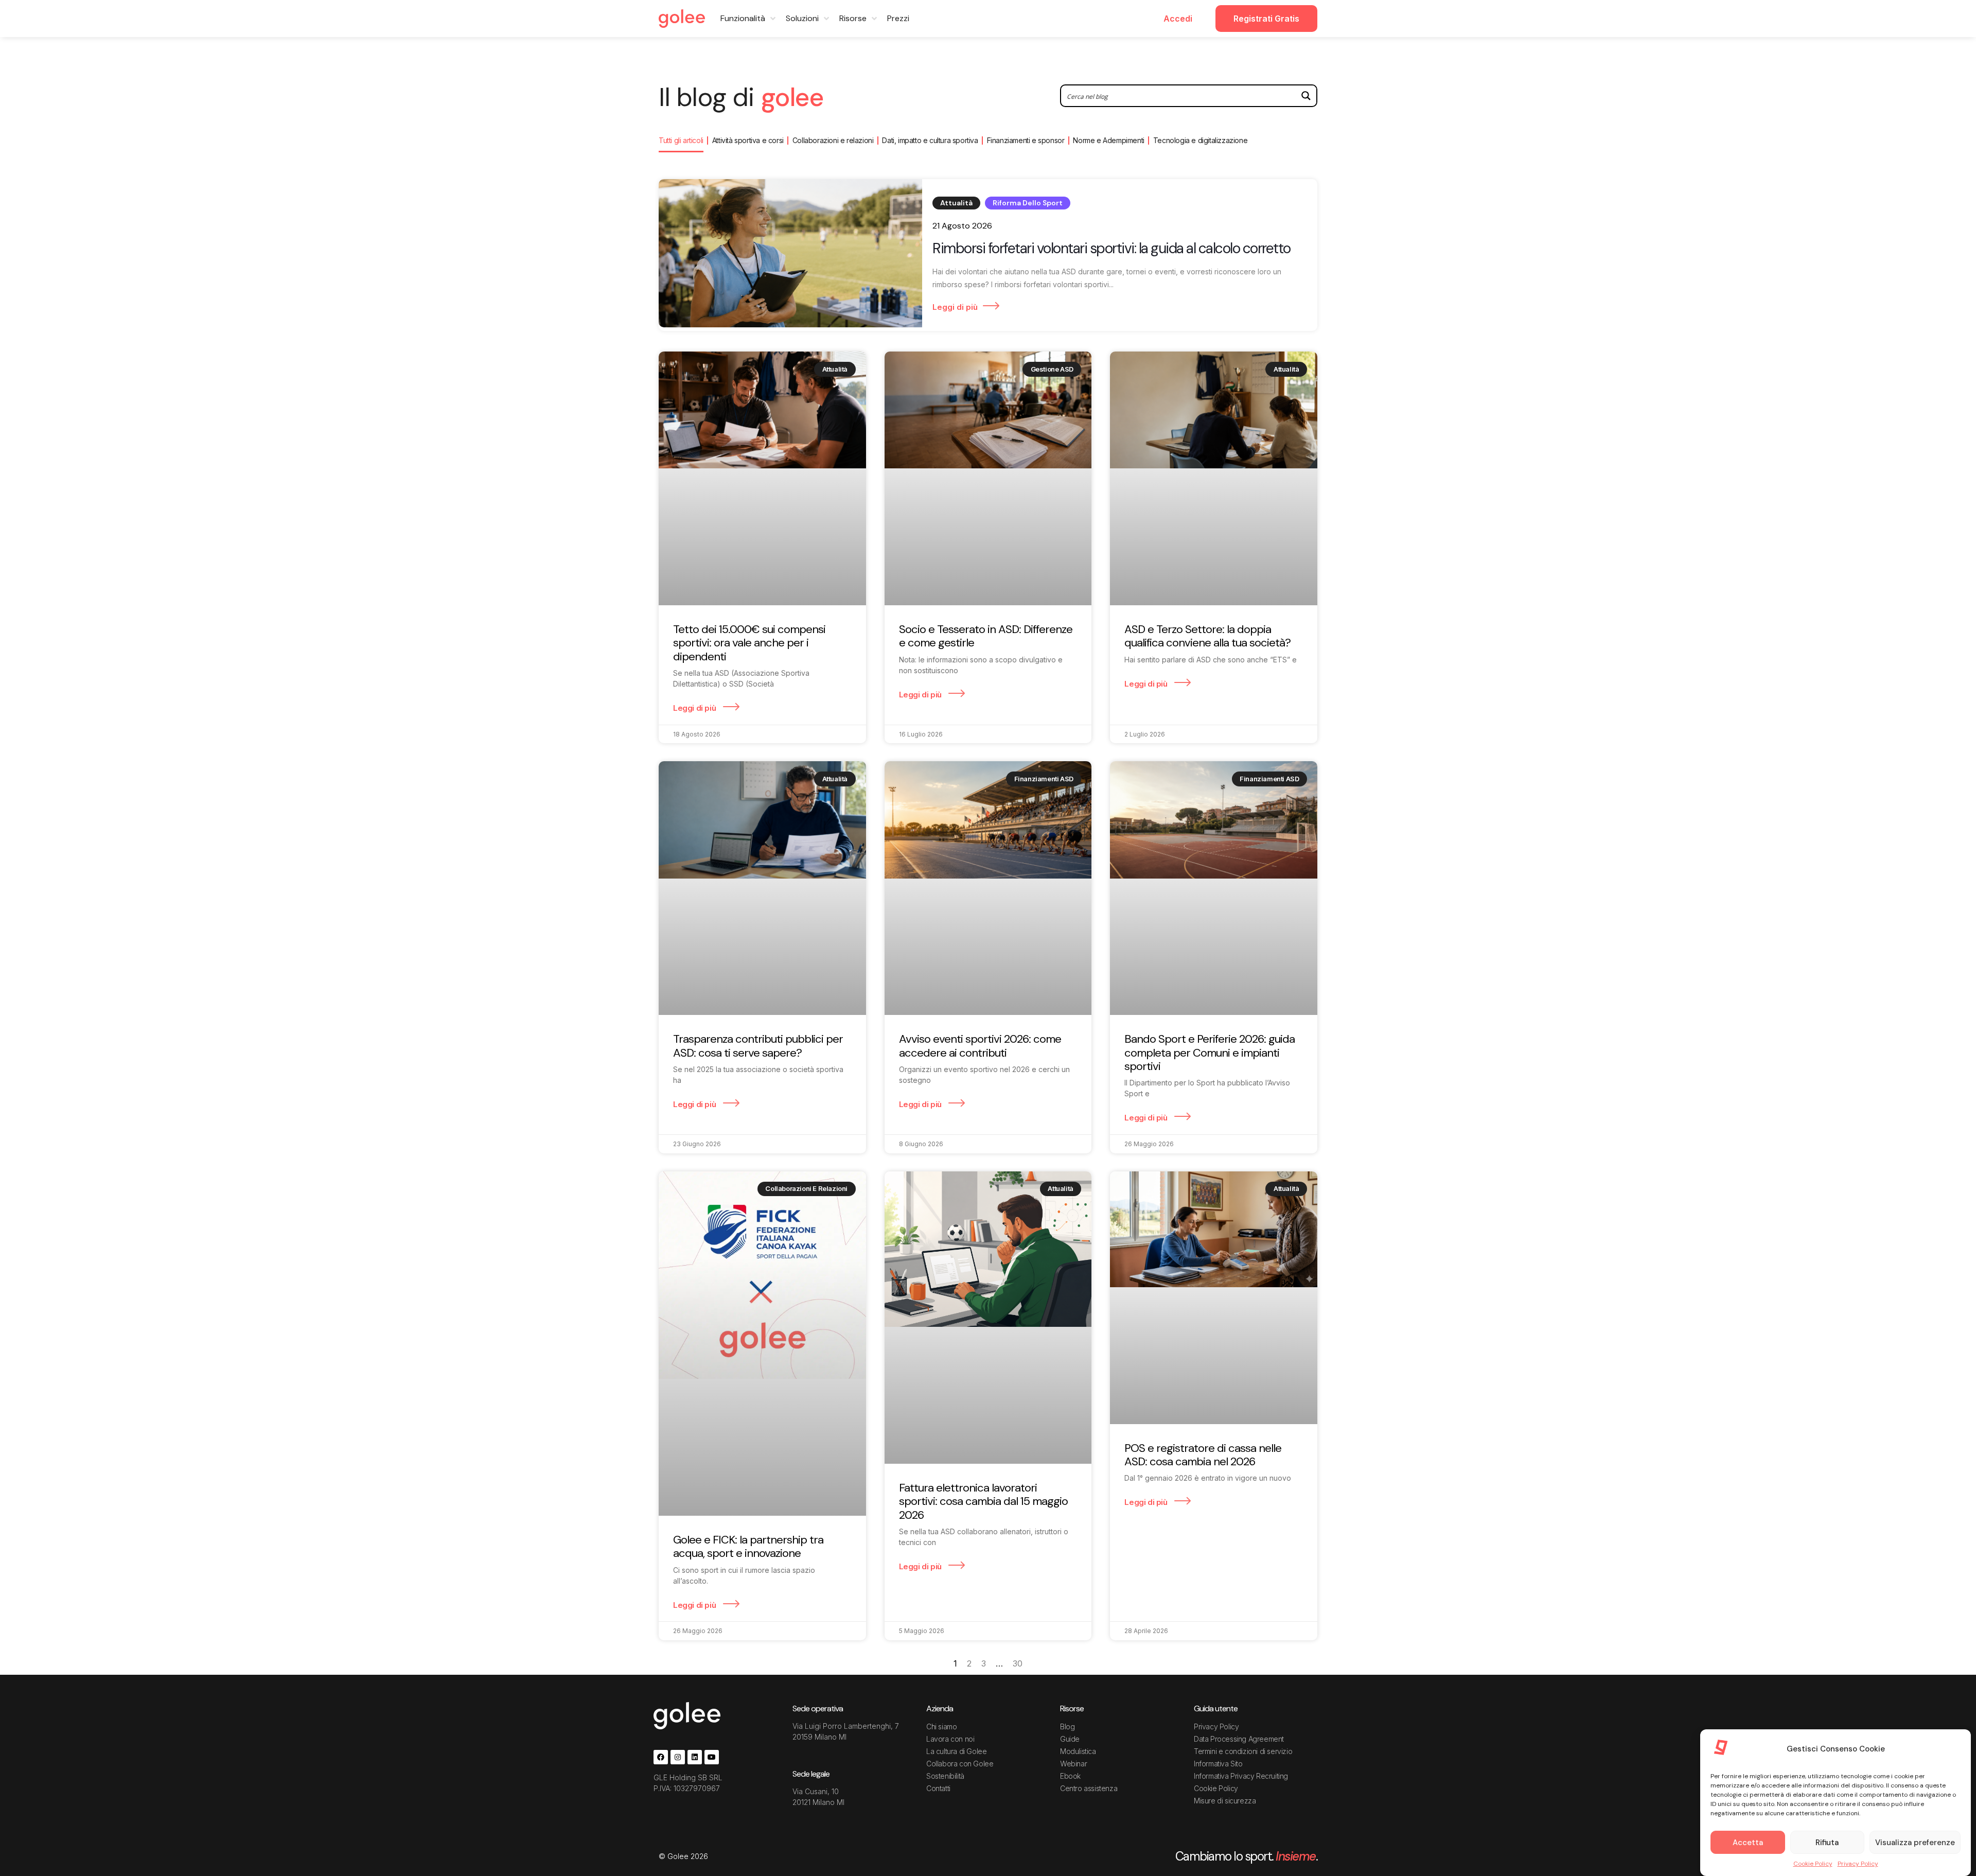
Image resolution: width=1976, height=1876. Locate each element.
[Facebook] (661, 1757)
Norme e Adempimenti (1108, 140)
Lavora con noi (950, 1739)
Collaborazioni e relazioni (833, 140)
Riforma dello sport (1028, 203)
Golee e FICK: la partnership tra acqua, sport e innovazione (748, 1546)
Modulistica (1078, 1751)
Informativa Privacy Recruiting (1241, 1776)
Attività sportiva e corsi (748, 140)
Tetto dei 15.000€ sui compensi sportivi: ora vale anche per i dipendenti (749, 643)
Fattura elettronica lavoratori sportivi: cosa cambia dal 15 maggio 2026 (983, 1501)
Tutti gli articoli (681, 140)
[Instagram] (678, 1757)
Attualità (956, 203)
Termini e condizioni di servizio (1243, 1751)
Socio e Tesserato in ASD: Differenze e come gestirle (986, 636)
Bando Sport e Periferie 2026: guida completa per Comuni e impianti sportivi (1210, 1053)
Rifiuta (1827, 1843)
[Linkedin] (695, 1757)
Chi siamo (941, 1726)
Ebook (1070, 1776)
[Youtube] (712, 1757)
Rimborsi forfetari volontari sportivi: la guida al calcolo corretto (1111, 249)
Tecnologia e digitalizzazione (1200, 140)
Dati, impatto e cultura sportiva (930, 140)
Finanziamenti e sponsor (1026, 140)
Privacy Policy (1858, 1864)
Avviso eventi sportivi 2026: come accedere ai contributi (980, 1046)
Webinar (1073, 1764)
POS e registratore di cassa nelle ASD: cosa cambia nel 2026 (1203, 1455)
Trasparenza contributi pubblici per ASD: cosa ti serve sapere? (758, 1046)
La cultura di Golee (956, 1751)
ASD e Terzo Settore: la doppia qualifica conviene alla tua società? (1207, 636)
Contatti (938, 1788)
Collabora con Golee (960, 1764)
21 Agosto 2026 (962, 226)
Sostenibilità (945, 1776)
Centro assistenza (1089, 1788)
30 (1018, 1663)
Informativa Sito (1218, 1764)
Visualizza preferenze (1915, 1843)
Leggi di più (955, 307)
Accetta (1748, 1843)
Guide (1070, 1739)
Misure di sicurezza (1225, 1801)
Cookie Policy (1813, 1864)
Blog (1067, 1726)
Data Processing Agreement (1239, 1739)
